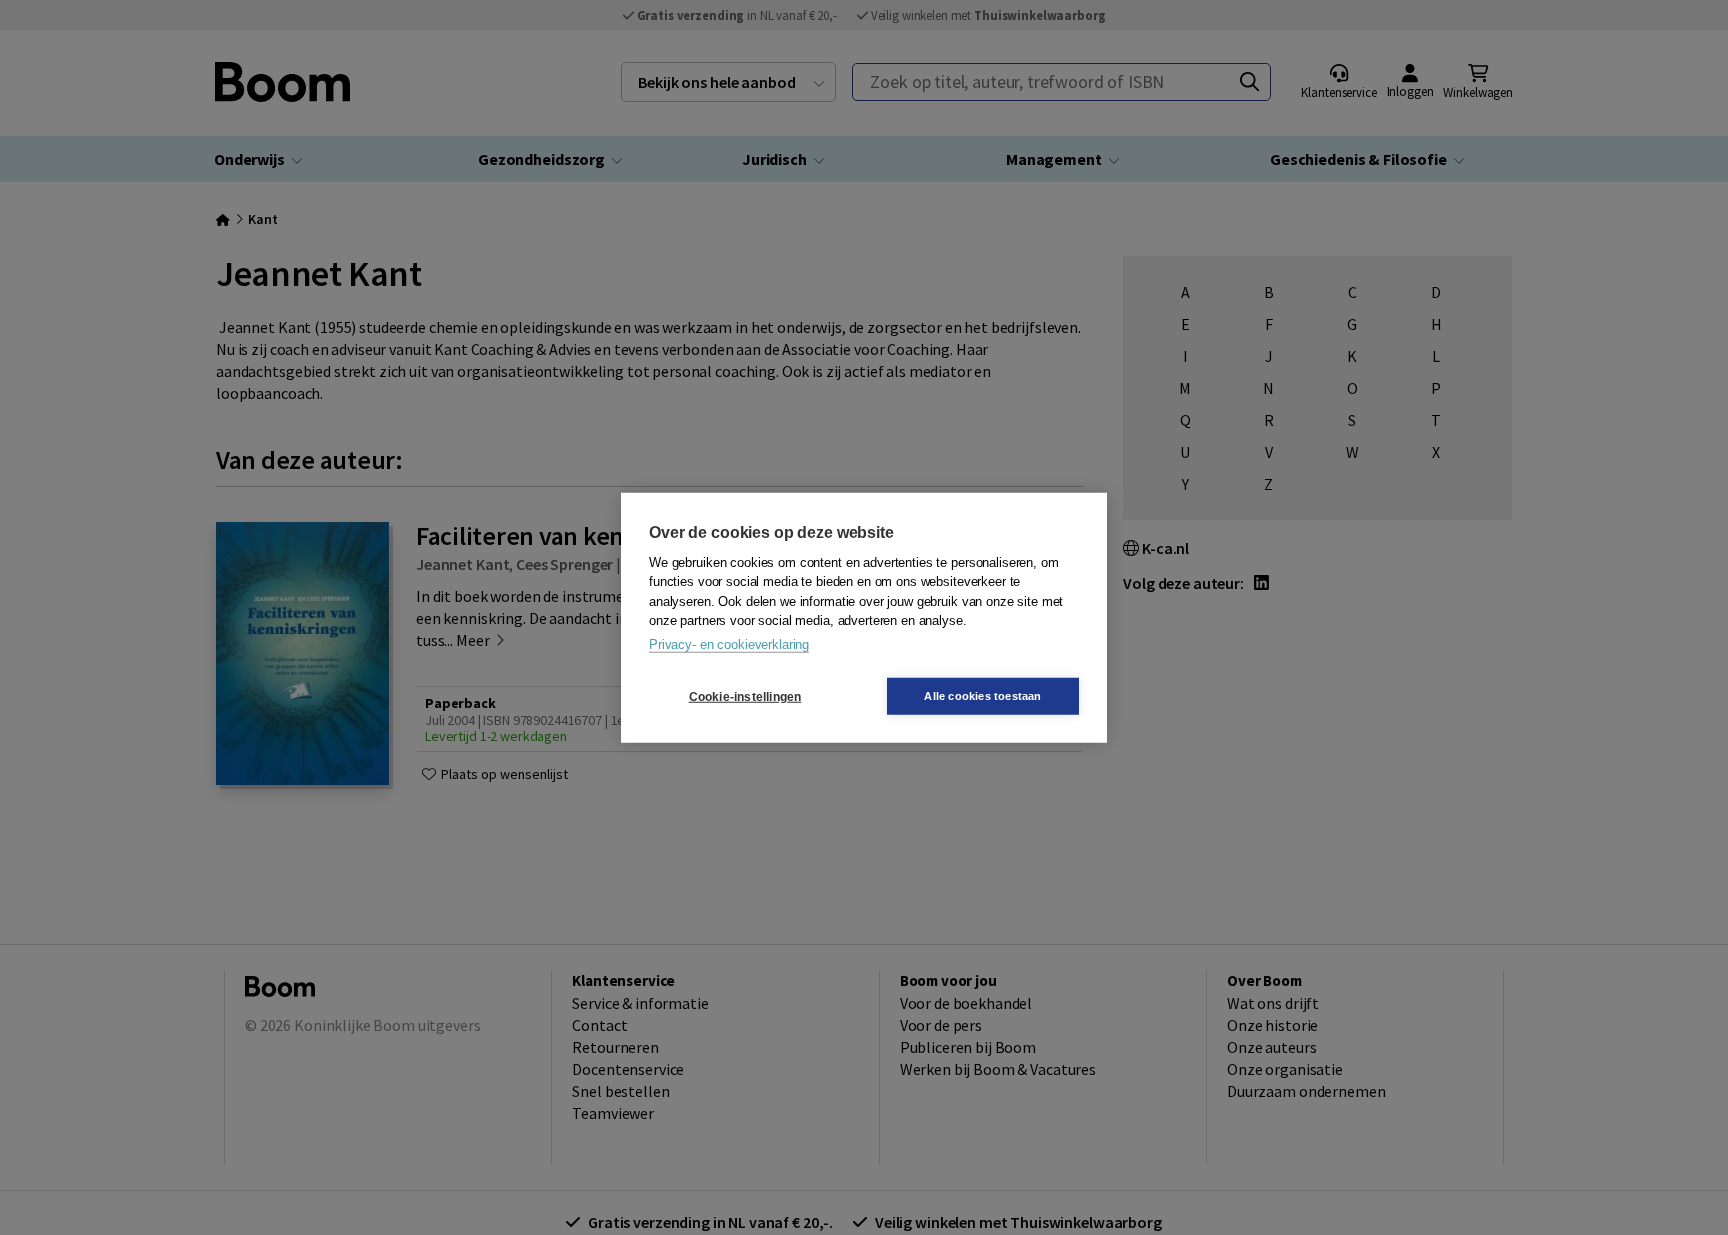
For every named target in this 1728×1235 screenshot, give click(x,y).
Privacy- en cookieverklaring (729, 643)
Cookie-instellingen (745, 696)
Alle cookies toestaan (982, 696)
